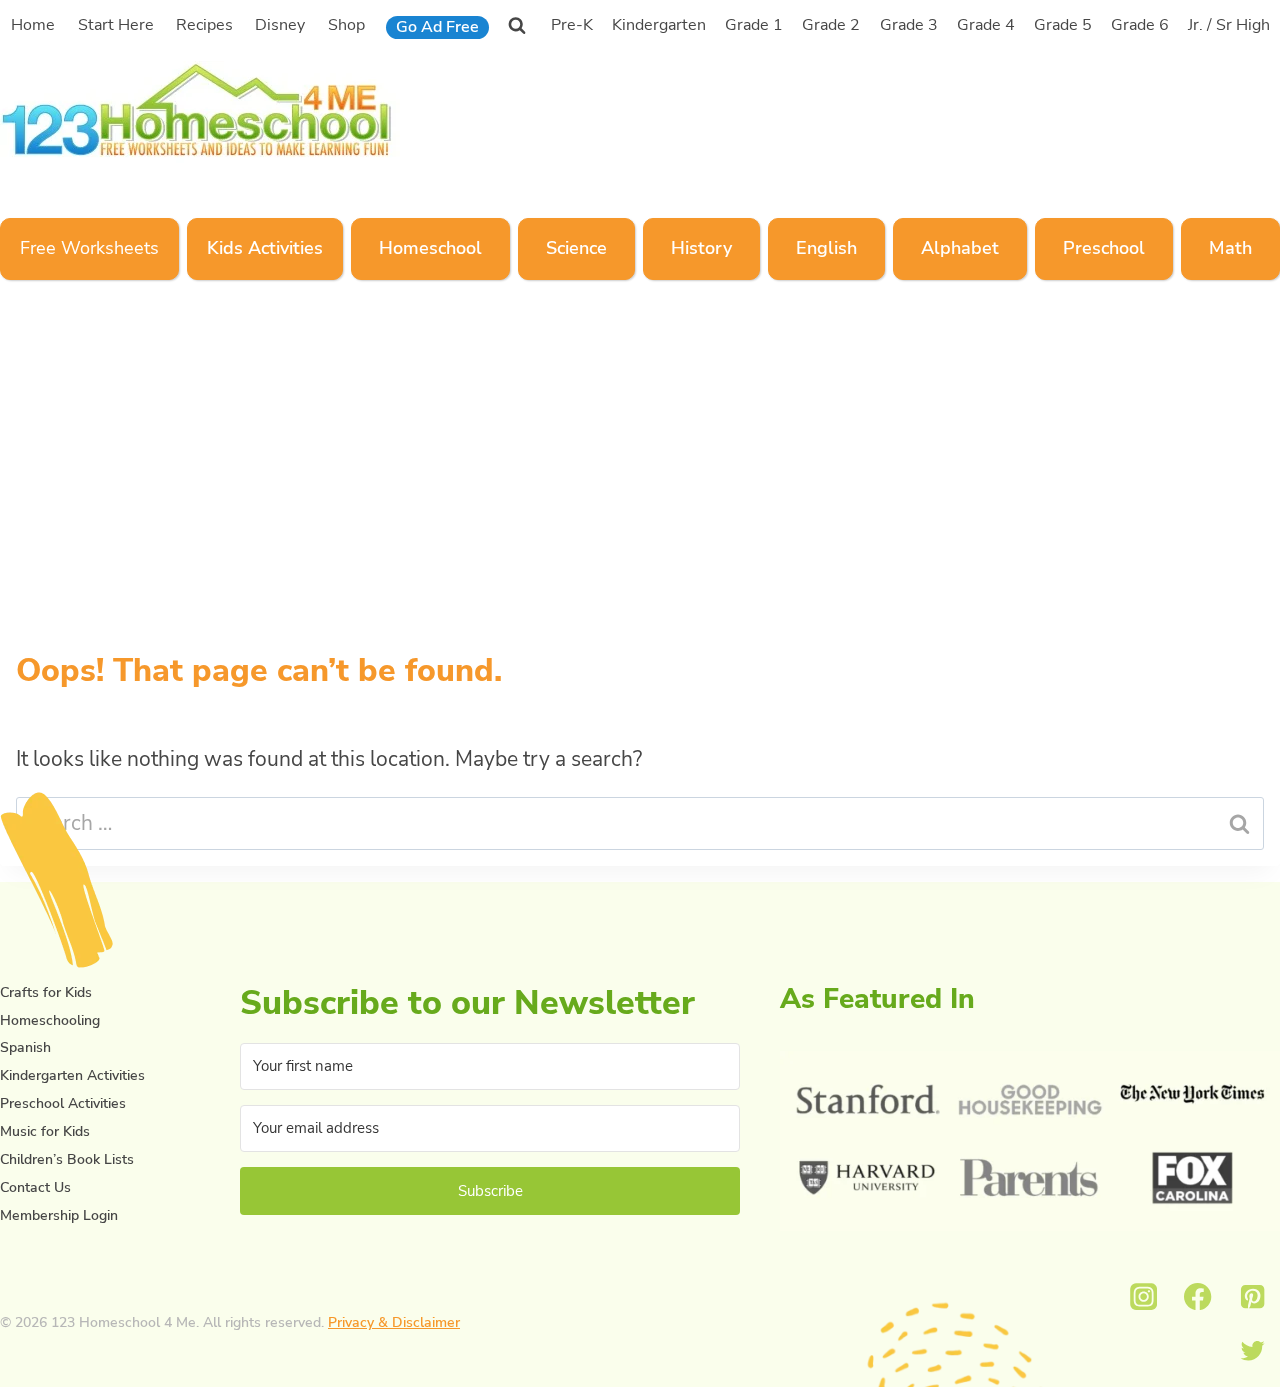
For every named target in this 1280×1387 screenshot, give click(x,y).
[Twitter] (1252, 1351)
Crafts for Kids (46, 992)
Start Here (116, 25)
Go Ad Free (437, 27)
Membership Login (59, 1215)
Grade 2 (831, 25)
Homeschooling (50, 1020)
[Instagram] (1143, 1296)
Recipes (204, 25)
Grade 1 (754, 25)
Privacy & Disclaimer (394, 1322)
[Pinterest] (1252, 1296)
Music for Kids (45, 1131)
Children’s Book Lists (67, 1159)
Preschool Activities (63, 1103)
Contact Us (35, 1187)
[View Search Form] (517, 25)
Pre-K (572, 25)
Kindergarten (659, 25)
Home (33, 25)
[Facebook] (1198, 1296)
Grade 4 (986, 25)
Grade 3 (909, 25)
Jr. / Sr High (1229, 25)
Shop (346, 25)
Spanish (25, 1047)
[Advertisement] (904, 107)
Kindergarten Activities (72, 1075)
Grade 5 (1063, 25)
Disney (280, 25)
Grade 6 (1140, 25)
